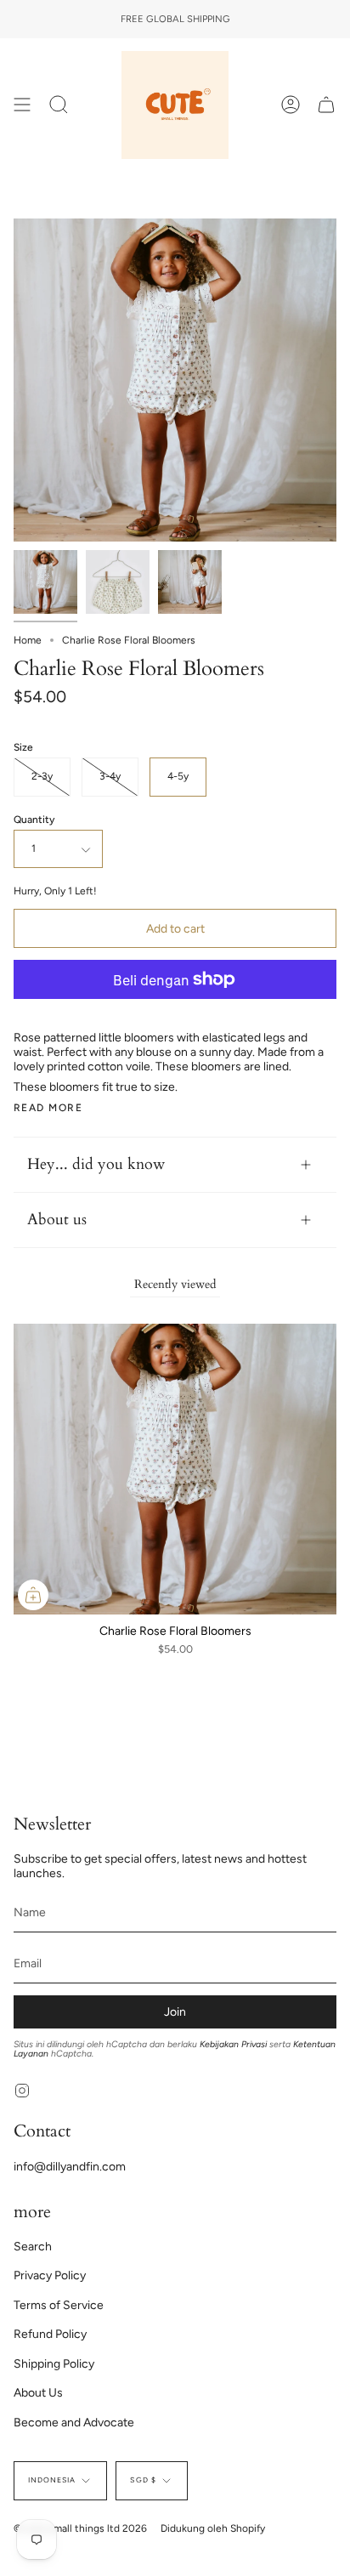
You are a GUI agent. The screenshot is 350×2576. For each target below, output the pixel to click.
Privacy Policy (50, 2275)
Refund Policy (50, 2334)
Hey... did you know (96, 1164)
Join (175, 2012)
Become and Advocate (74, 2423)
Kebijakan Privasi (233, 2044)
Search (33, 2247)
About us (57, 1220)
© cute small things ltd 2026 (80, 2528)
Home (28, 640)
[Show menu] (22, 105)
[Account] (291, 105)
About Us (38, 2393)
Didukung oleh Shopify (213, 2528)
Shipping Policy (54, 2364)
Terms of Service (59, 2305)
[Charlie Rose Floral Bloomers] (45, 582)
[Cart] (326, 105)
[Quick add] (33, 1595)
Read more (48, 1108)
